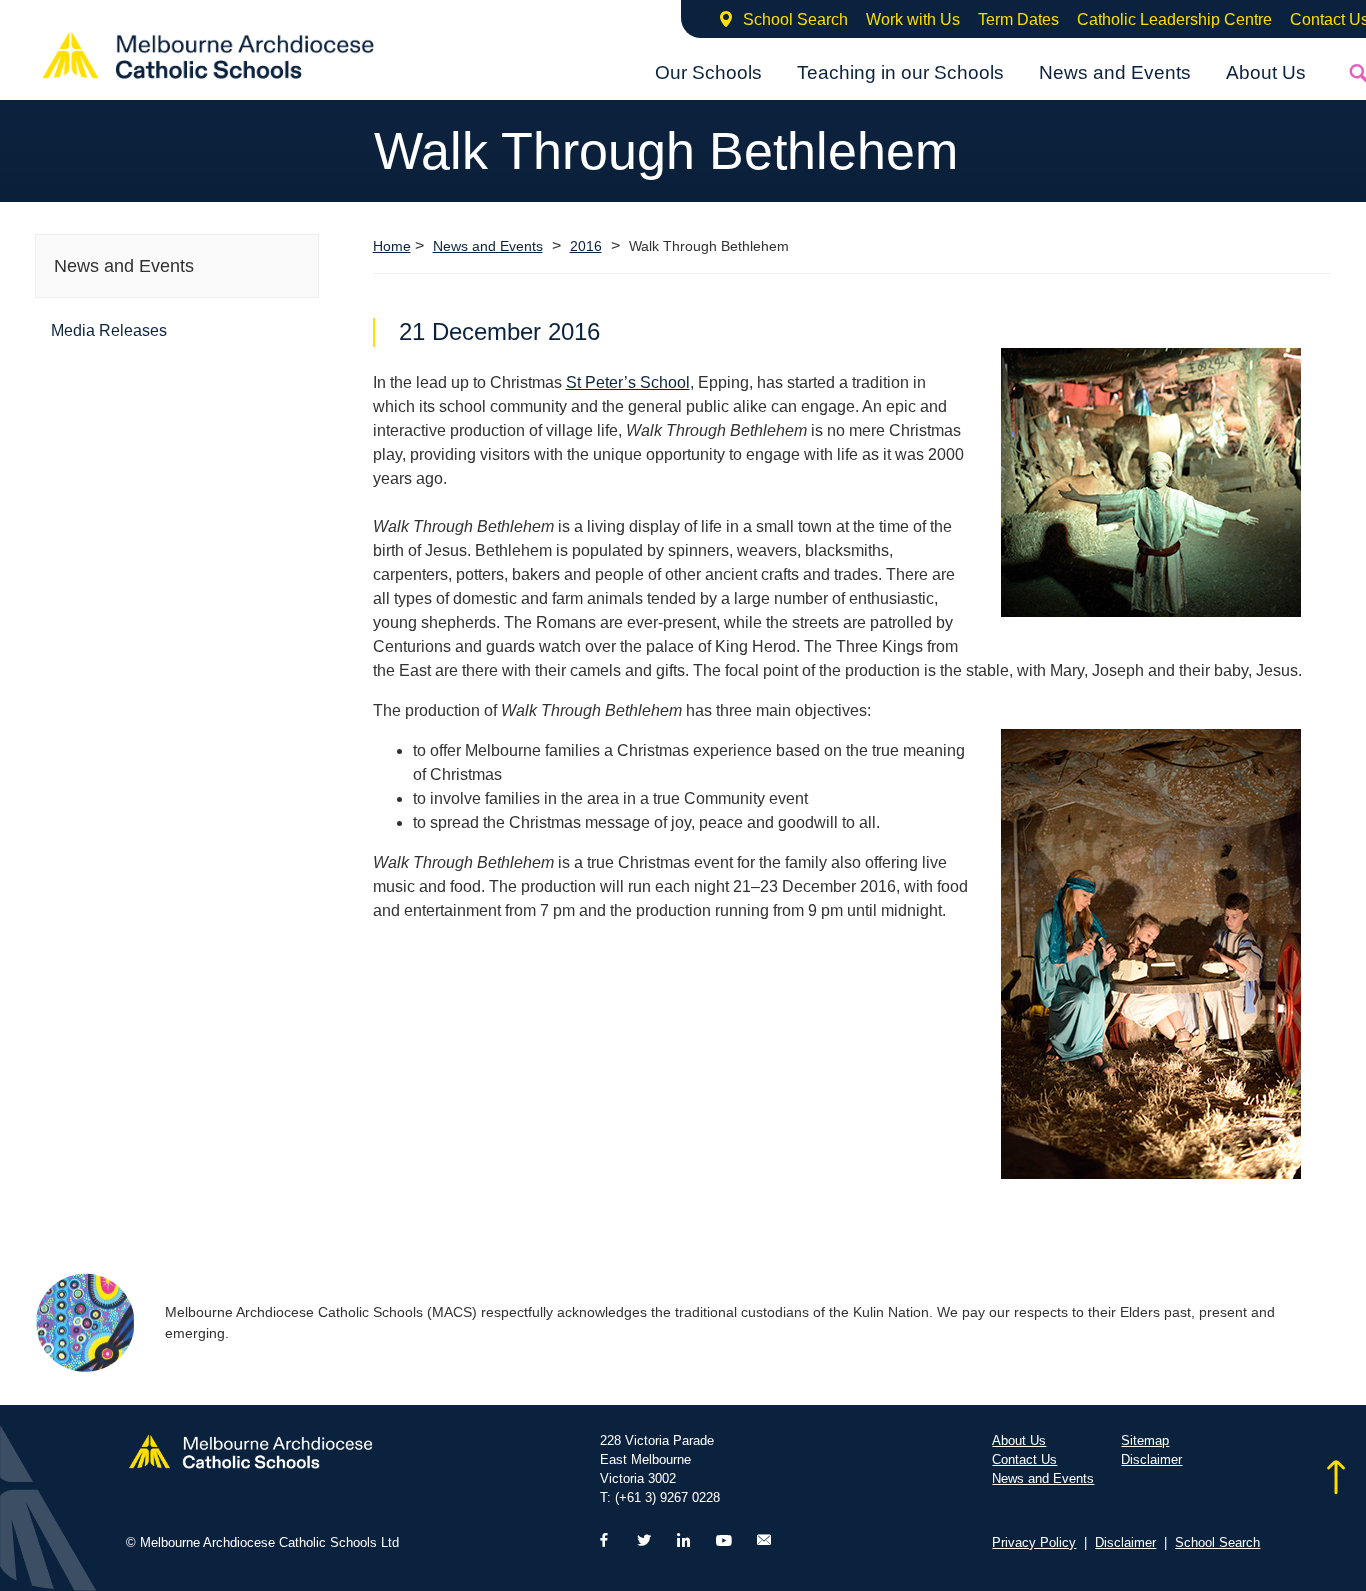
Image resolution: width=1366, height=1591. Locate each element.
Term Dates (1018, 19)
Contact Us (1024, 1459)
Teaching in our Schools (900, 72)
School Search (795, 19)
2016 (586, 246)
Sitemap (1145, 1440)
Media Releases (109, 330)
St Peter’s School (628, 382)
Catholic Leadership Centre (1174, 19)
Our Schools (708, 72)
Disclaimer (1151, 1459)
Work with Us (913, 19)
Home (392, 246)
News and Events (1115, 72)
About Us (1266, 72)
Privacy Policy (1034, 1542)
